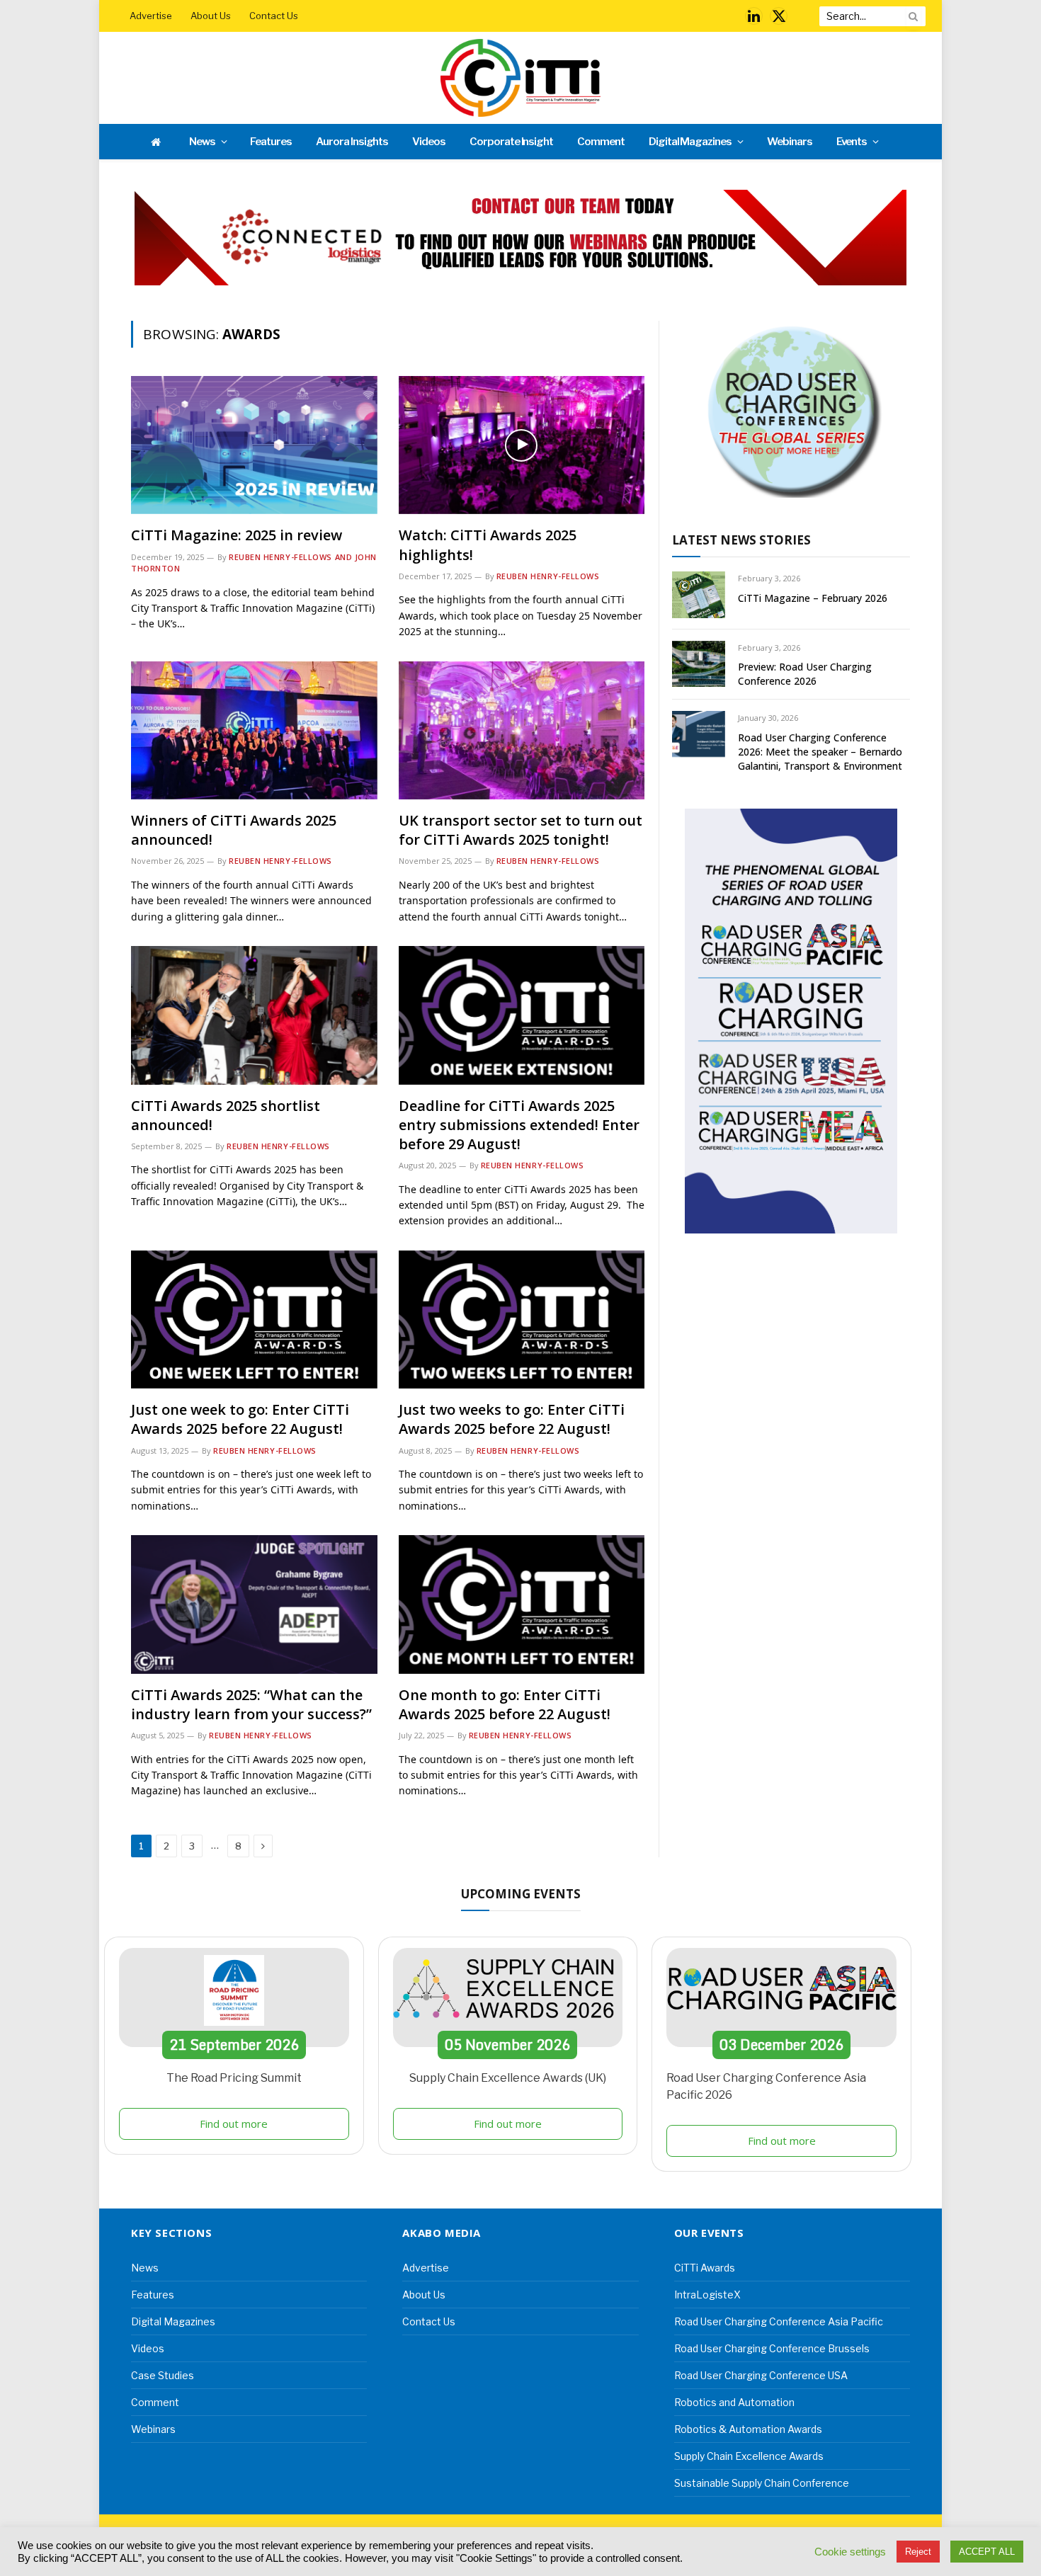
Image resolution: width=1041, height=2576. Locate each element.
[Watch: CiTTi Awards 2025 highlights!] (522, 445)
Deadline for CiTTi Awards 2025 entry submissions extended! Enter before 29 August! (519, 1125)
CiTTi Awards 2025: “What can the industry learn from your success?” (251, 1704)
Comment (601, 142)
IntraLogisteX (707, 2295)
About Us (211, 16)
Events (852, 142)
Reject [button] (918, 2552)
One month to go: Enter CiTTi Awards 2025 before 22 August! (505, 1704)
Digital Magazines (690, 142)
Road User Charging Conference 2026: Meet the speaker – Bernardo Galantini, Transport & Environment (820, 752)
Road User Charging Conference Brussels (772, 2348)
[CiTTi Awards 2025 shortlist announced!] (254, 1015)
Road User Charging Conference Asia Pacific (779, 2321)
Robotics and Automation (734, 2402)
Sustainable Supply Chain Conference (762, 2483)
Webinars (790, 142)
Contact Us (274, 16)
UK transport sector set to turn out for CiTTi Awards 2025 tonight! (520, 830)
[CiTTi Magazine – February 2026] (699, 594)
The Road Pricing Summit (234, 2078)
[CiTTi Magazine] (520, 78)
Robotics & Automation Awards (748, 2429)
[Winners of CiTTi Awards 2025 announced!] (254, 730)
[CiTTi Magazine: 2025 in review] (254, 445)
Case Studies (163, 2375)
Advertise (151, 16)
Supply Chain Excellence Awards (749, 2456)
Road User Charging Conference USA (761, 2375)
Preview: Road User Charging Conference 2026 (805, 674)
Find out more (234, 2124)
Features (271, 142)
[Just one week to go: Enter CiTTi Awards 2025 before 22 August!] (254, 1320)
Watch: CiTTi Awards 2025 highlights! (488, 545)
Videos (429, 142)
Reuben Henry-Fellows (548, 576)
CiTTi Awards (705, 2268)
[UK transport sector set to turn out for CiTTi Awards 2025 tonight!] (522, 730)
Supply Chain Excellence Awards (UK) (508, 2078)
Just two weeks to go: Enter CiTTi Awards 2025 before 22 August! (512, 1419)
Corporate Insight (511, 142)
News (202, 142)
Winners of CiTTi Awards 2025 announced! (234, 830)
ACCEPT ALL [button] (987, 2552)
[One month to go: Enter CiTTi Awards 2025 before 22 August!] (522, 1604)
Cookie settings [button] (850, 2552)
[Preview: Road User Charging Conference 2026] (699, 664)
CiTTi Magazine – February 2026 (813, 598)
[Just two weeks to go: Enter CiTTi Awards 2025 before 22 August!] (522, 1320)
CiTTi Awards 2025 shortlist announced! (226, 1115)
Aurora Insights (352, 142)
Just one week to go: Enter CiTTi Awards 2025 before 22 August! (240, 1419)
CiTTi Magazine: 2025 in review (237, 535)
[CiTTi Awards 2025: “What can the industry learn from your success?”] (254, 1604)
